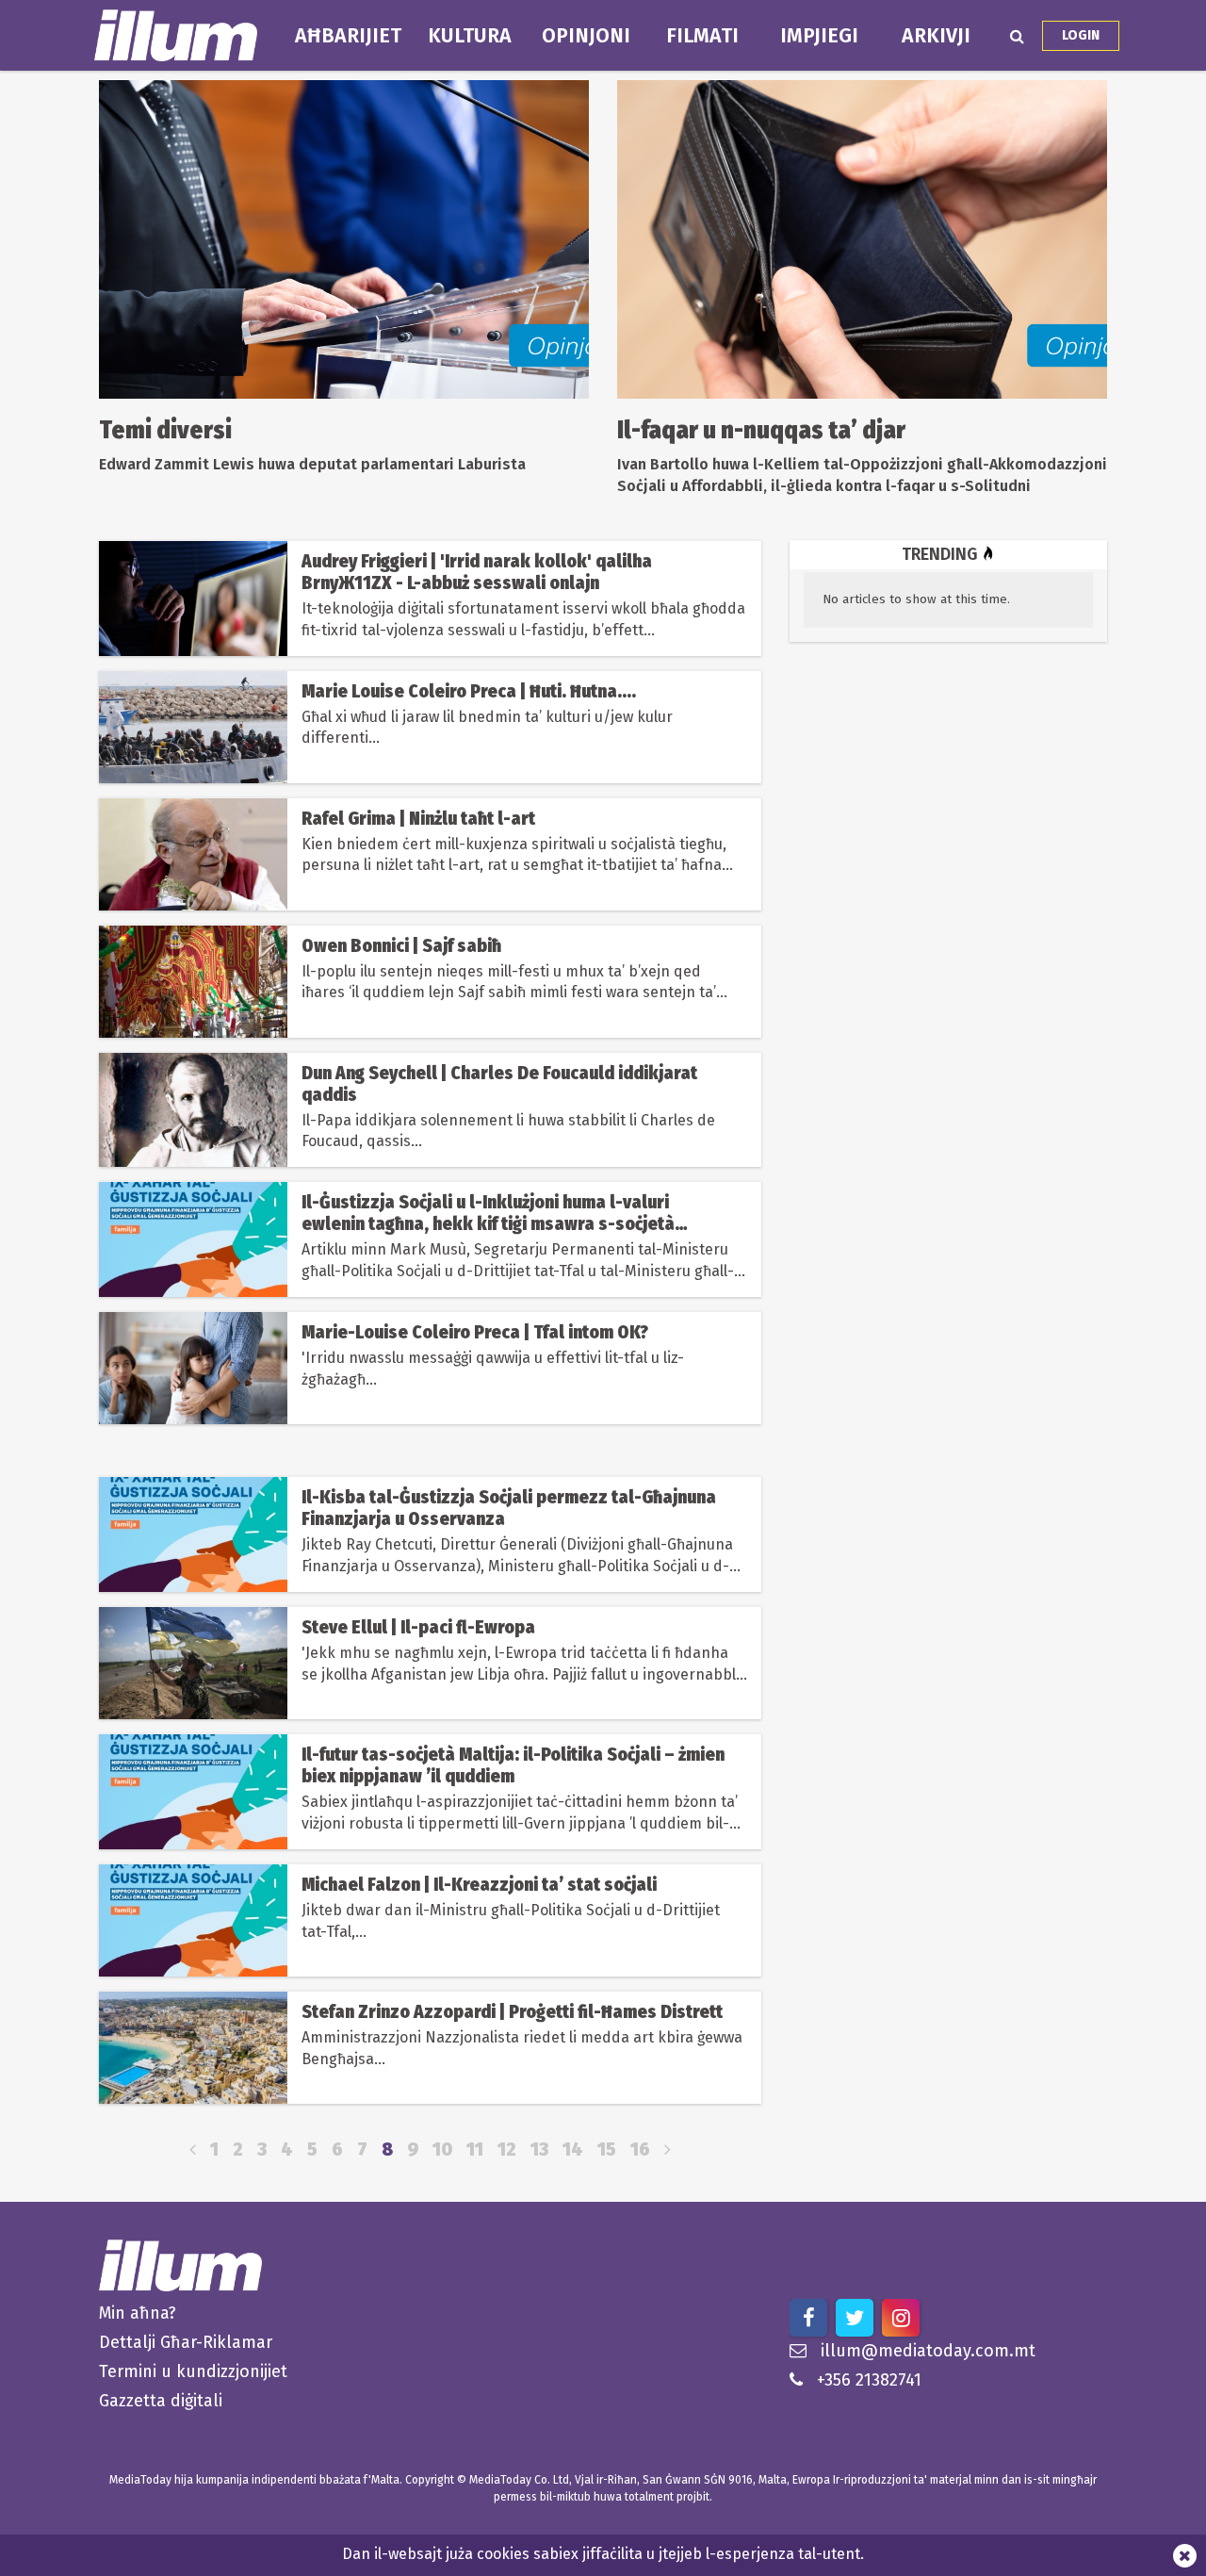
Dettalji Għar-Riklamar (186, 2342)
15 (607, 2149)
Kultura (470, 36)
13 (539, 2149)
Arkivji (936, 36)
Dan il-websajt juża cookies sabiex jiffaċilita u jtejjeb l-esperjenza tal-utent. (603, 2554)
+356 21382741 (869, 2380)
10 (442, 2149)
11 (475, 2149)
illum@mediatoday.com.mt (928, 2351)
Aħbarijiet (348, 36)
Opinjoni (586, 36)
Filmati (702, 36)
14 (573, 2149)
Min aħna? (138, 2313)
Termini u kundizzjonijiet (193, 2371)
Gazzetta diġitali (161, 2401)
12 (507, 2149)
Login (1081, 35)
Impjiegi (819, 36)
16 (640, 2149)
